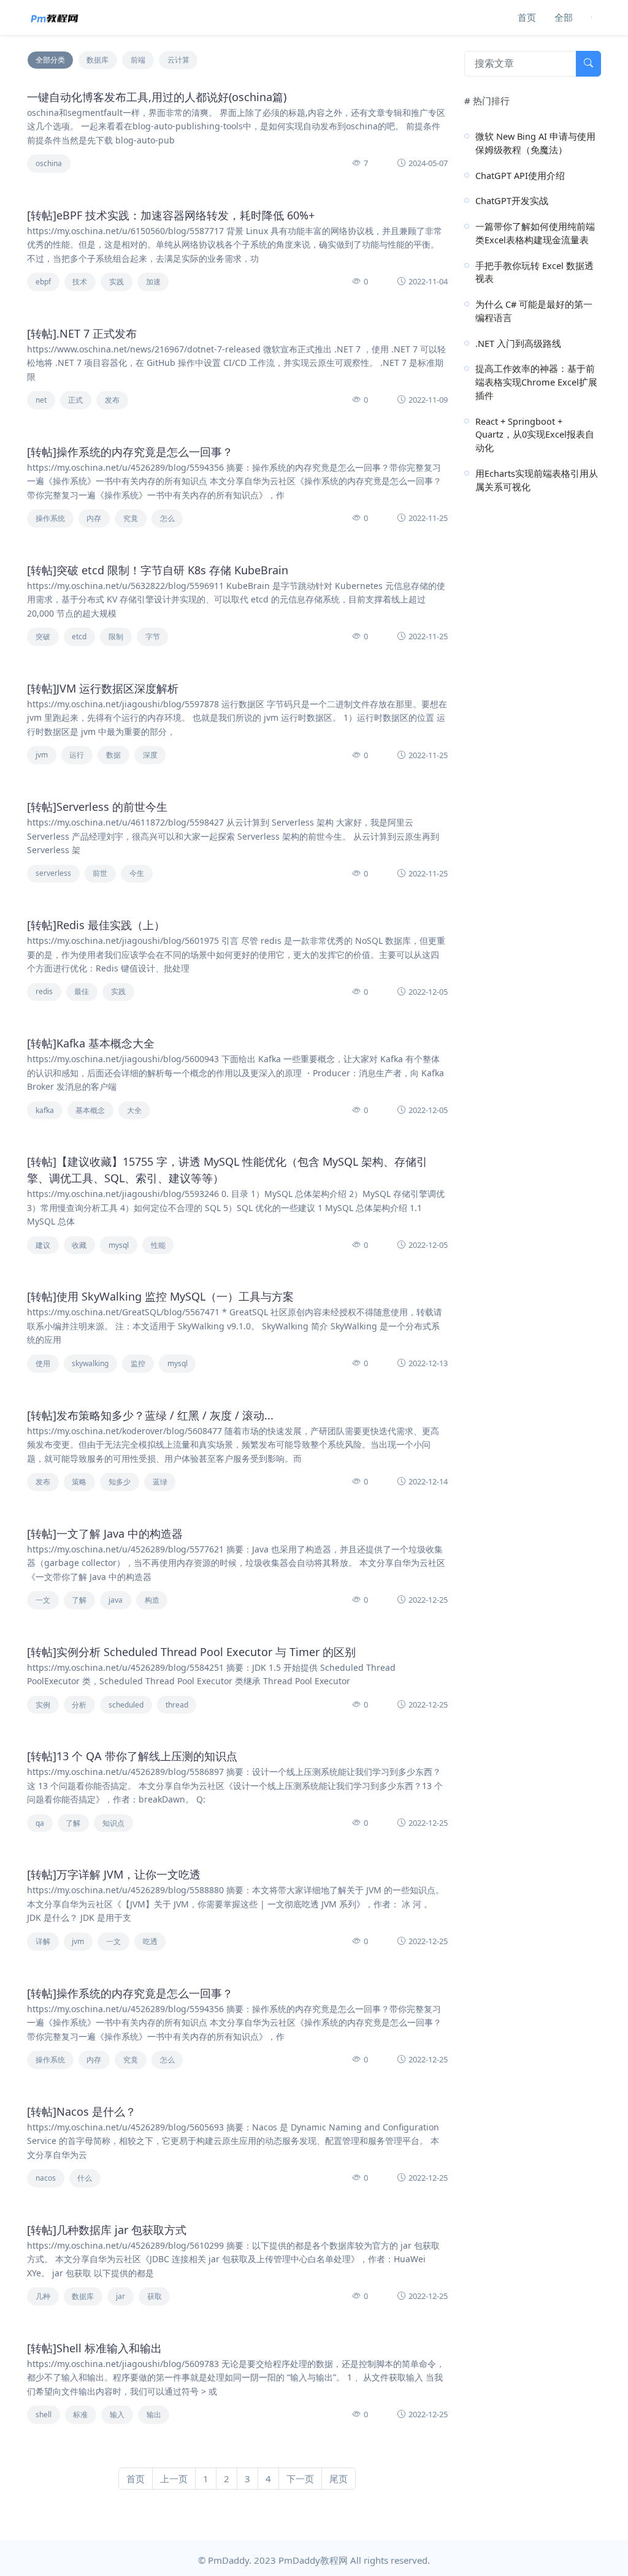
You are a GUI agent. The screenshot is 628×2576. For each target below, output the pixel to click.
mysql (119, 1245)
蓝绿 (160, 1482)
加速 (153, 282)
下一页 (300, 2479)
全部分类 (50, 60)
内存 (94, 518)
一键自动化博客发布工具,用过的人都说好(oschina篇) (157, 97)
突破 (43, 636)
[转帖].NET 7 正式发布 (82, 333)
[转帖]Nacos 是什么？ (82, 2111)
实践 (117, 282)
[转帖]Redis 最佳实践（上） (96, 925)
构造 (152, 1600)
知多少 (120, 1482)
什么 (85, 2178)
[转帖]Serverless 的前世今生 (97, 807)
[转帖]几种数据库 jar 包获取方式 (107, 2230)
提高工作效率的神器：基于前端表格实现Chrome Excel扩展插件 (536, 382)
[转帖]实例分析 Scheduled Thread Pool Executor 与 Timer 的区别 (191, 1652)
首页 (527, 17)
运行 (77, 755)
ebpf (43, 282)
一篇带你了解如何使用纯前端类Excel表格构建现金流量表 (535, 233)
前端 (138, 60)
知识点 (113, 1823)
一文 (43, 1600)
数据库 (98, 60)
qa (40, 1823)
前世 (100, 873)
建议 (43, 1245)
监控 (138, 1363)
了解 (79, 1600)
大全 (134, 1110)
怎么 (167, 518)
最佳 (82, 991)
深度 (150, 755)
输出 (154, 2415)
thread (177, 1705)
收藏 (79, 1245)
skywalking (90, 1363)
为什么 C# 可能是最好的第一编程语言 (534, 311)
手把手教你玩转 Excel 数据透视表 (534, 272)
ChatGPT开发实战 (512, 200)
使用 (43, 1363)
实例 (43, 1705)
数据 (113, 755)
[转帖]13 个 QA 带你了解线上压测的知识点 (132, 1756)
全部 (564, 17)
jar (121, 2296)
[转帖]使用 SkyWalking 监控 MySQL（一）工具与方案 (160, 1296)
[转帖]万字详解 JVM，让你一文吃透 (114, 1874)
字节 (153, 636)
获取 (155, 2296)
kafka (45, 1110)
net (41, 400)
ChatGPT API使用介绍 (520, 175)
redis (44, 991)
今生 (137, 873)
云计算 (178, 60)
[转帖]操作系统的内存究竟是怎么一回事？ (130, 452)
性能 (158, 1245)
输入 (117, 2415)
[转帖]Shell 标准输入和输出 (94, 2348)
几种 (43, 2296)
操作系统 (50, 518)
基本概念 (90, 1110)
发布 (112, 400)
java (116, 1600)
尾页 (339, 2479)
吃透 (150, 1941)
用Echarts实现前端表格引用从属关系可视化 (537, 480)
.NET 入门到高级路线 (518, 343)
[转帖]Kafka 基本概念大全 (91, 1043)
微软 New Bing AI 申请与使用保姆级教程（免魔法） (535, 143)
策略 (79, 1482)
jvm (42, 755)
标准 (80, 2415)
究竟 (131, 518)
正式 (75, 400)
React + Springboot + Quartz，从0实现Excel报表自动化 (535, 435)
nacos (46, 2178)
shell (44, 2415)
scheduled (126, 1705)
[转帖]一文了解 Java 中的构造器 (105, 1533)
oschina (49, 163)
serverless (53, 873)
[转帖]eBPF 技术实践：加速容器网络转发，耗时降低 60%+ (171, 215)
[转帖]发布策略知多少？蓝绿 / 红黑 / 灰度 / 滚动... (150, 1415)
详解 (43, 1941)
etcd (79, 636)
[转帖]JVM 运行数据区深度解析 (103, 688)
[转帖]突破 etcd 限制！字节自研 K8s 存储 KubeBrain (158, 570)
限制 (116, 636)
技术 (80, 282)
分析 (79, 1705)
